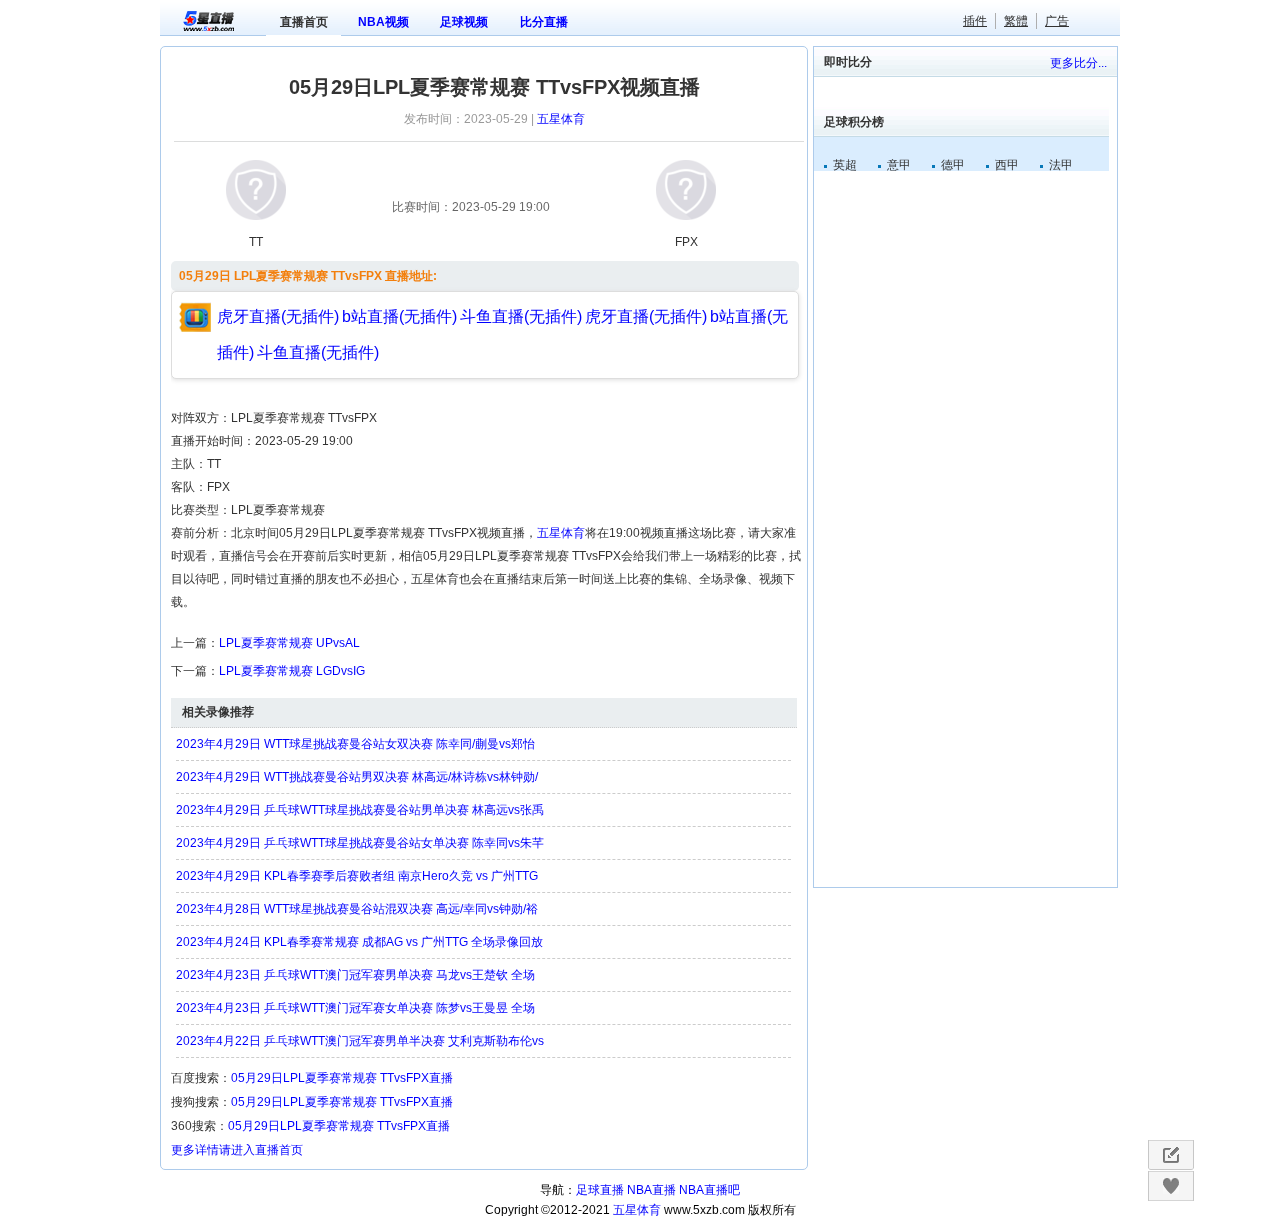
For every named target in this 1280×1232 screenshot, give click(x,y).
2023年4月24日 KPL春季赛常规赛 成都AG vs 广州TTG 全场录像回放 (359, 942)
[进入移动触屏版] (1170, 1155)
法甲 (1061, 165)
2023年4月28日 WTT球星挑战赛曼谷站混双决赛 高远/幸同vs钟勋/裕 (357, 909)
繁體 (1016, 21)
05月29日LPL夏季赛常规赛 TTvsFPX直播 (342, 1078)
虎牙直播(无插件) (278, 316)
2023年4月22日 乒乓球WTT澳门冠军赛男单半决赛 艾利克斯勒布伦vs (360, 1041)
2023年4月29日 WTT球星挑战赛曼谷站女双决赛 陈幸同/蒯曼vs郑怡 (355, 744)
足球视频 (464, 22)
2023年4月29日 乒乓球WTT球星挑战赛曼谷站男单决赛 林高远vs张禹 (360, 810)
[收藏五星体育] (1170, 1186)
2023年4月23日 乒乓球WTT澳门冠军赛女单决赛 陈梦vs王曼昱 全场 (355, 1008)
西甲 (1007, 165)
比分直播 (544, 22)
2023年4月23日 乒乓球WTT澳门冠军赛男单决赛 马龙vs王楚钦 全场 (355, 975)
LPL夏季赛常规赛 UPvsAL (289, 643)
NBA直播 (651, 1190)
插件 (975, 21)
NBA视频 (383, 22)
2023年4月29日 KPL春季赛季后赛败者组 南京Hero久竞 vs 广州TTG (357, 876)
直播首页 (304, 22)
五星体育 (561, 119)
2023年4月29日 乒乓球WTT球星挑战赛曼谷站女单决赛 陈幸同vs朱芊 (360, 843)
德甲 (953, 165)
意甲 (899, 165)
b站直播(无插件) (399, 316)
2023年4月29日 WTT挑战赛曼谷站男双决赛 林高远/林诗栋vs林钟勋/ (357, 777)
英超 (845, 165)
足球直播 (600, 1190)
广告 (1057, 21)
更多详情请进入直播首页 (237, 1150)
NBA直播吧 (709, 1190)
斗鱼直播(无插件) (521, 316)
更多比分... (1078, 63)
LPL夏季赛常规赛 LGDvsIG (292, 671)
